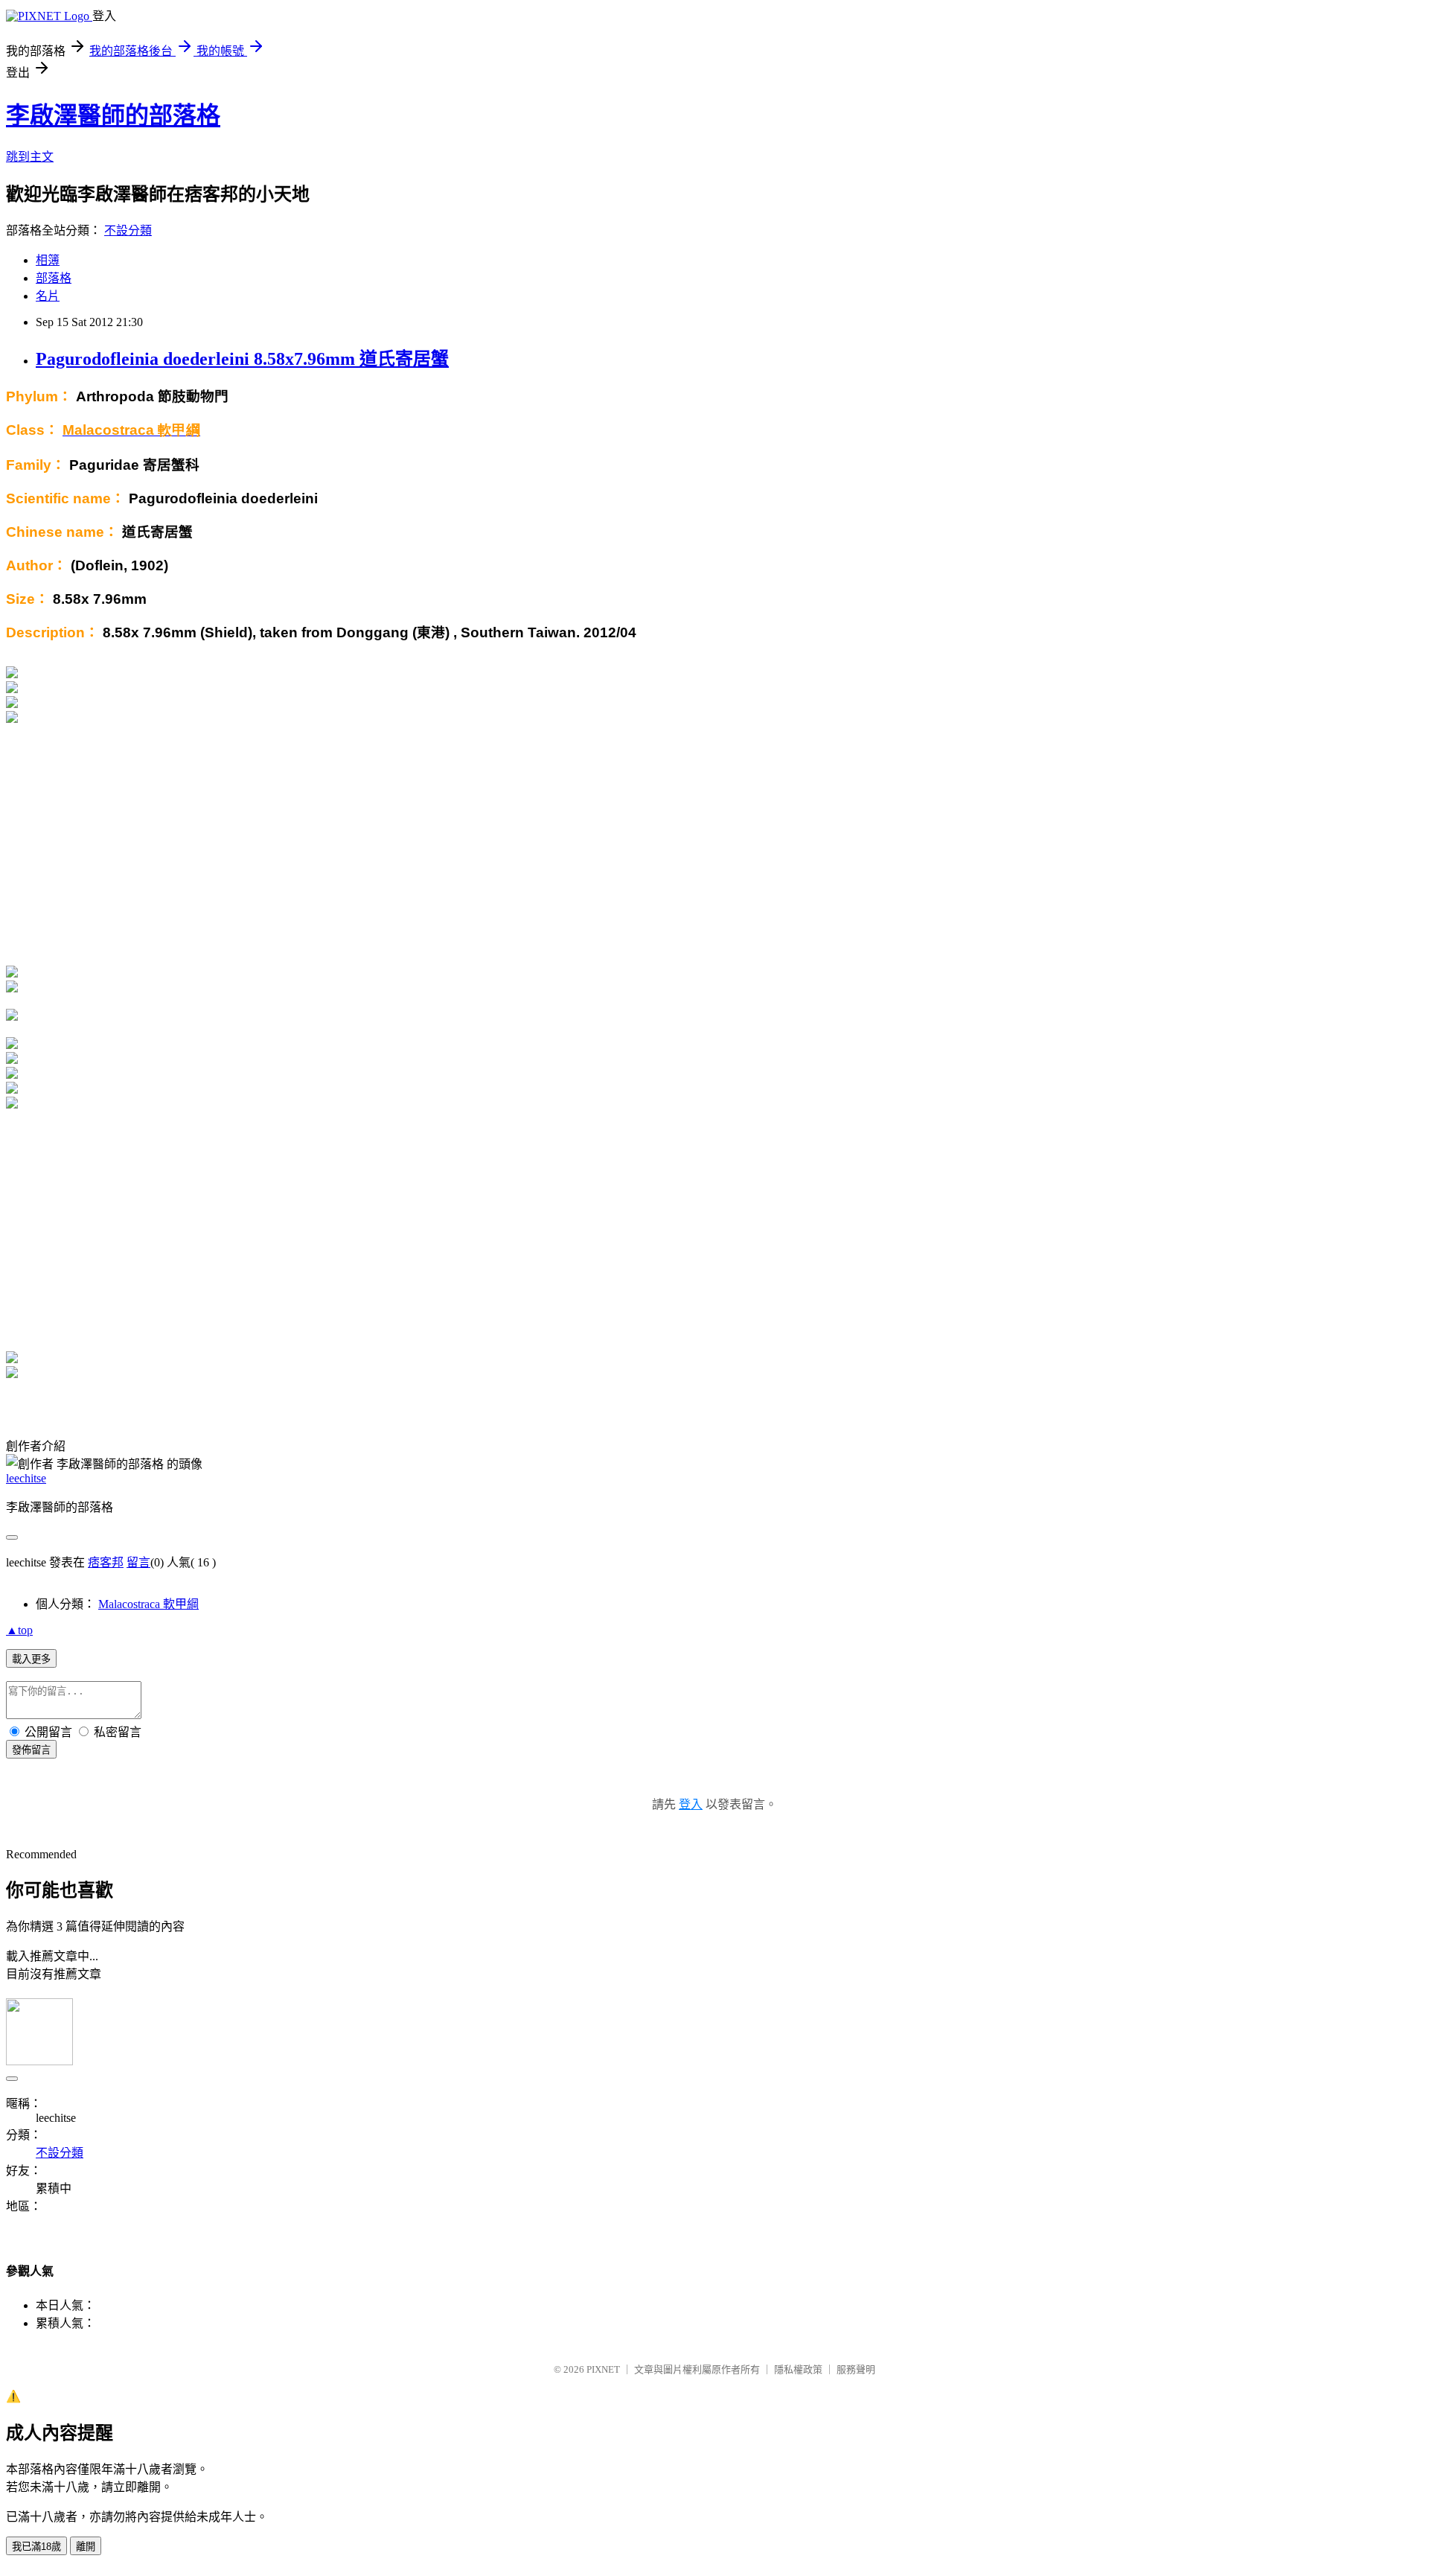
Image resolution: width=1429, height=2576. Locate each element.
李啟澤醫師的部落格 (113, 115)
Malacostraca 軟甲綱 (148, 1604)
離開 (86, 2547)
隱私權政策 (798, 2369)
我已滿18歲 (36, 2547)
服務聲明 (856, 2369)
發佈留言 (31, 1750)
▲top (19, 1630)
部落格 (54, 278)
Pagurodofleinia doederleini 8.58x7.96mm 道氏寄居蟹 (242, 359)
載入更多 (31, 1659)
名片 (48, 296)
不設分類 (128, 230)
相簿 (48, 260)
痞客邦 (106, 1562)
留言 (138, 1562)
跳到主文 (30, 157)
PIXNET (603, 2369)
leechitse (26, 1478)
